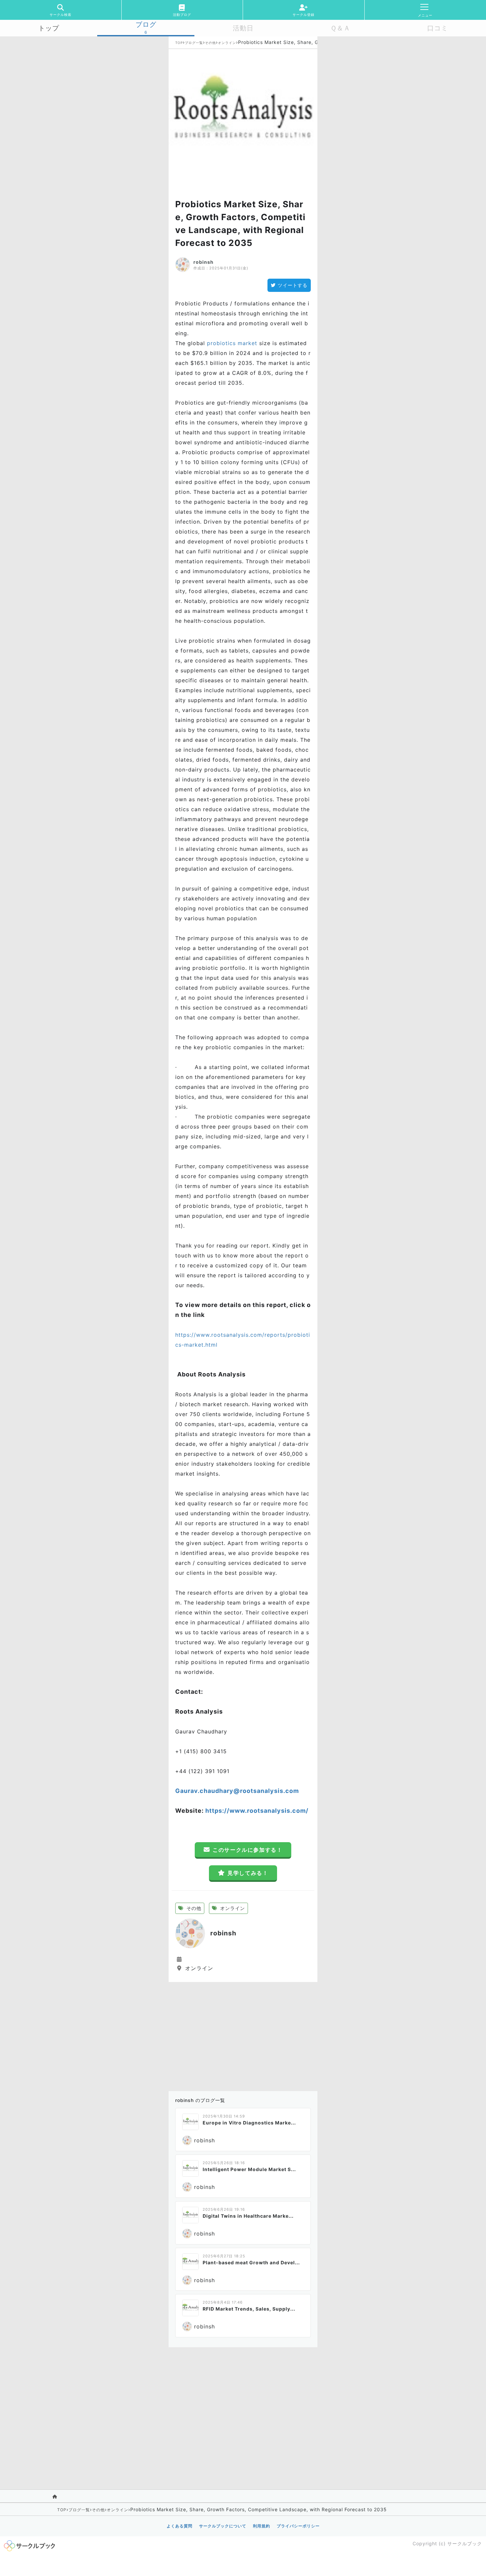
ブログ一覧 (194, 43)
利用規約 (262, 2526)
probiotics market (232, 343)
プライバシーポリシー (298, 2526)
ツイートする (293, 285)
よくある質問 (180, 2526)
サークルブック (465, 2543)
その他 (210, 43)
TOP (179, 43)
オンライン (227, 43)
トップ (49, 28)
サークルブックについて (223, 2526)
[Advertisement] (243, 2035)
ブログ (146, 24)
